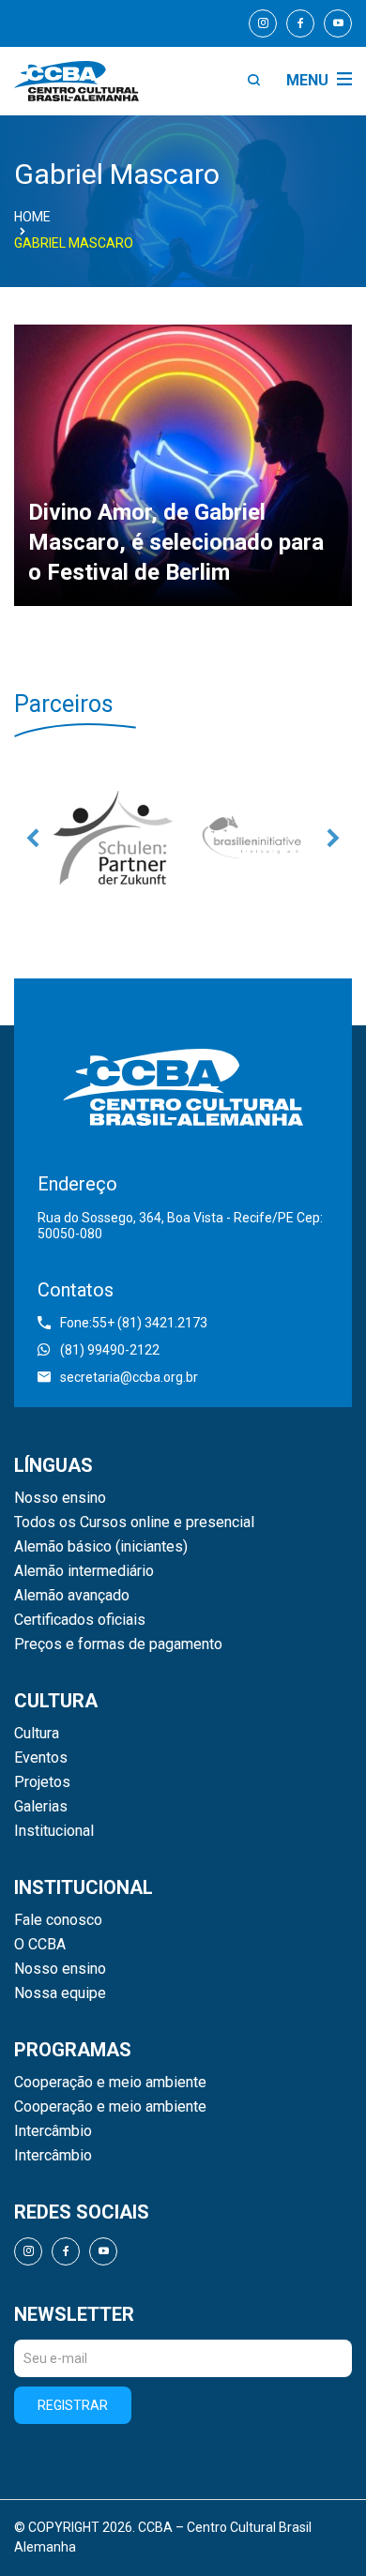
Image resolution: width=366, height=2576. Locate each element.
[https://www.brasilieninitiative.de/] (253, 838)
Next (333, 838)
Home (32, 217)
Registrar (73, 2405)
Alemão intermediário (84, 1571)
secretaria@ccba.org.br (129, 1377)
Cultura (37, 1734)
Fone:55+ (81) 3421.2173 (134, 1323)
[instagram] (263, 23)
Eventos (41, 1758)
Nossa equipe (60, 1993)
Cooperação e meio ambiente (110, 2083)
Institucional (54, 1831)
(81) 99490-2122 (110, 1350)
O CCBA (40, 1945)
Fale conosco (58, 1920)
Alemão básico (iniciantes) (101, 1547)
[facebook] (300, 23)
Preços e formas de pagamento (118, 1644)
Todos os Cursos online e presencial (134, 1523)
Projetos (42, 1782)
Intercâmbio (53, 2131)
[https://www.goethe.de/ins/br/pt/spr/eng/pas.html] (113, 838)
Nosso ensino (60, 1498)
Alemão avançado (72, 1596)
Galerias (41, 1807)
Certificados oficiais (80, 1620)
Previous (33, 838)
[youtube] (338, 23)
